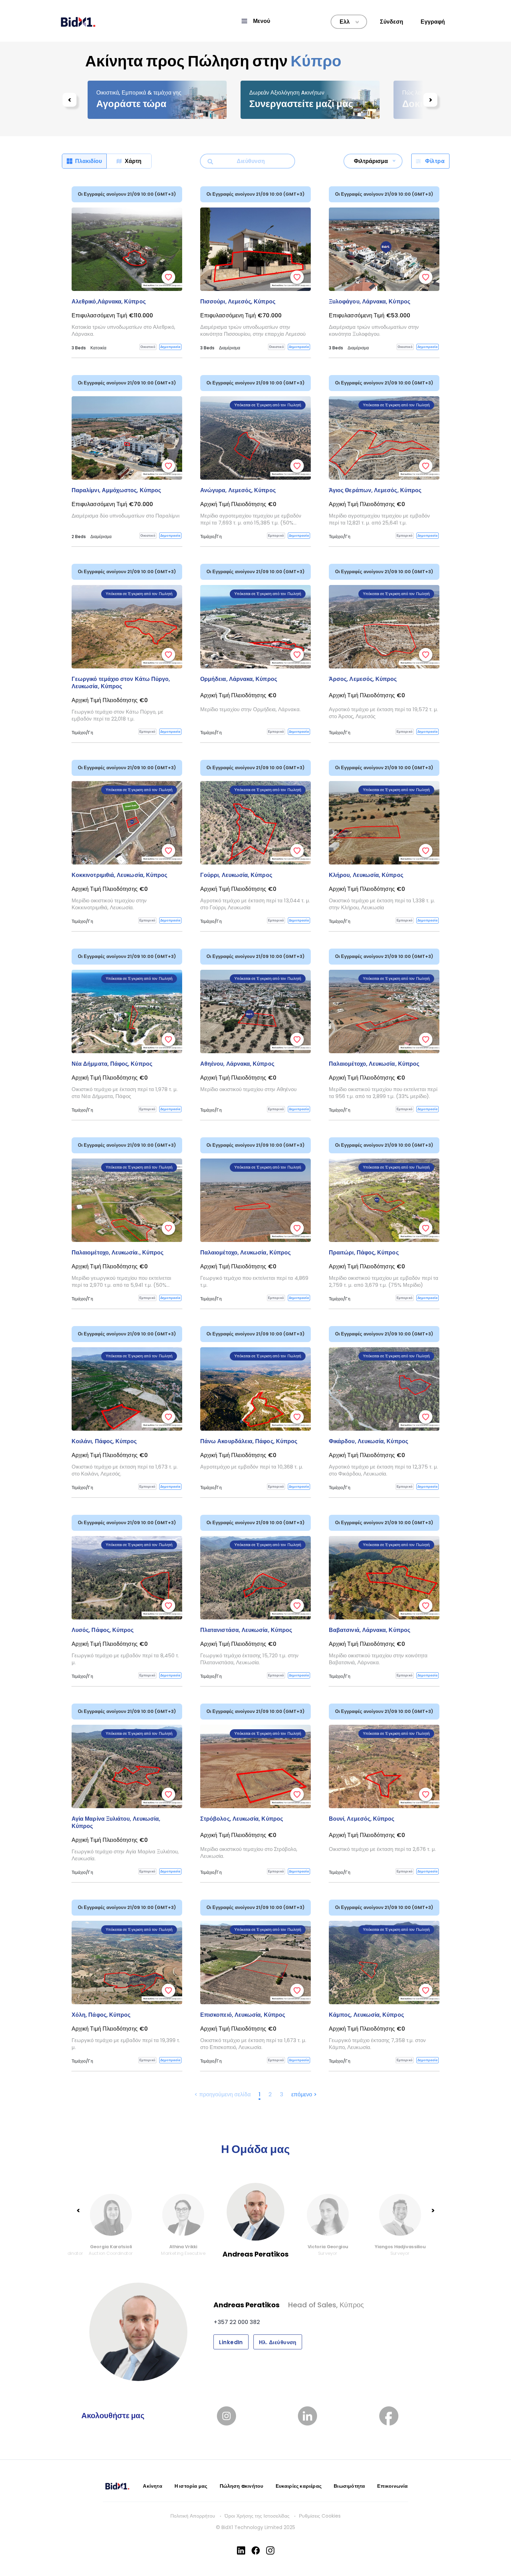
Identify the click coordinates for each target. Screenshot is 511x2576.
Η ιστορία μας (191, 2486)
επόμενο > (304, 2094)
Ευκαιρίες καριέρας (299, 2486)
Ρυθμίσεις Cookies (320, 2516)
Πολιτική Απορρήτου (193, 2516)
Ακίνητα (152, 2486)
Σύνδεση (392, 22)
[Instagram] (270, 2550)
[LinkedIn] (241, 2550)
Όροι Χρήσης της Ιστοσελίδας (257, 2516)
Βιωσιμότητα (349, 2486)
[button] (255, 21)
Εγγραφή (433, 22)
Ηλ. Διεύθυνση (278, 2342)
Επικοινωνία (392, 2486)
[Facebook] (256, 2550)
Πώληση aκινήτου (242, 2486)
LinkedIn (231, 2342)
